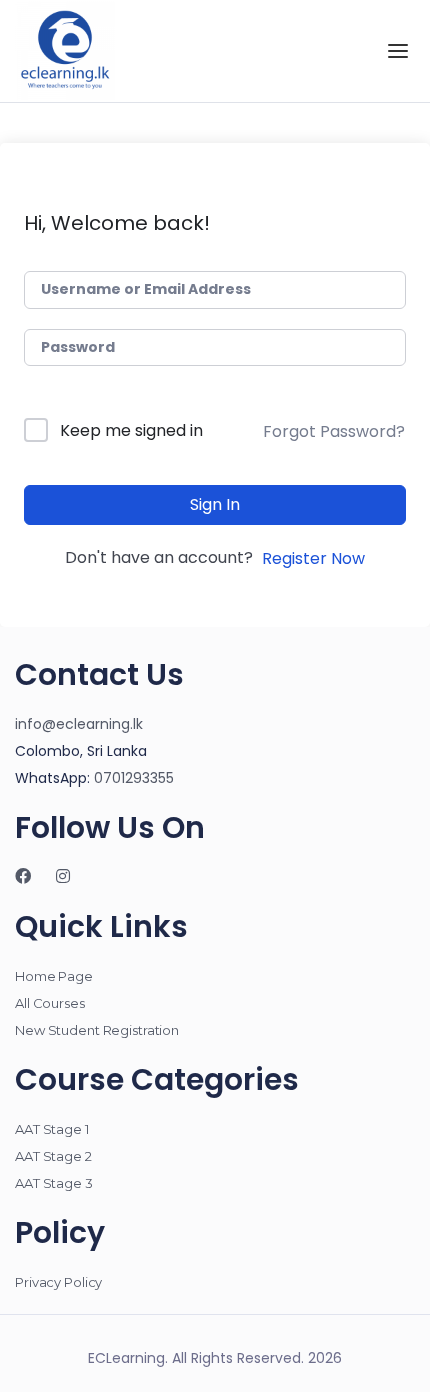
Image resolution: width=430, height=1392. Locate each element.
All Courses (50, 1003)
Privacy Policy (58, 1282)
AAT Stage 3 (54, 1183)
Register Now (313, 558)
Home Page (54, 976)
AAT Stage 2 (53, 1156)
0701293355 (134, 778)
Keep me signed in (131, 430)
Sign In (215, 504)
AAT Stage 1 (52, 1129)
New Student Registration (97, 1030)
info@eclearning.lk (79, 724)
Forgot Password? (334, 431)
